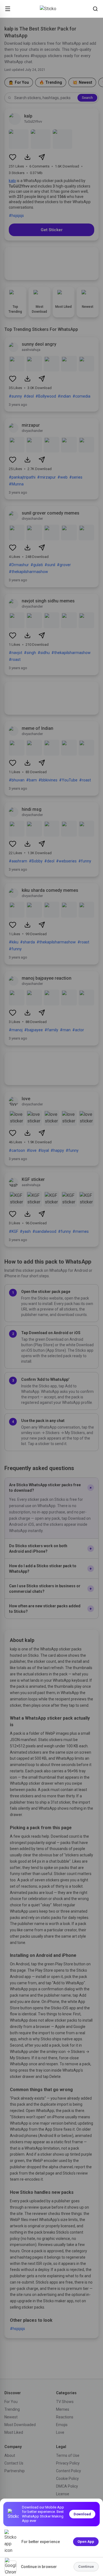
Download (82, 2514)
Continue (86, 2567)
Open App (86, 2542)
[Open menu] (8, 9)
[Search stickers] (95, 9)
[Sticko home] (52, 9)
